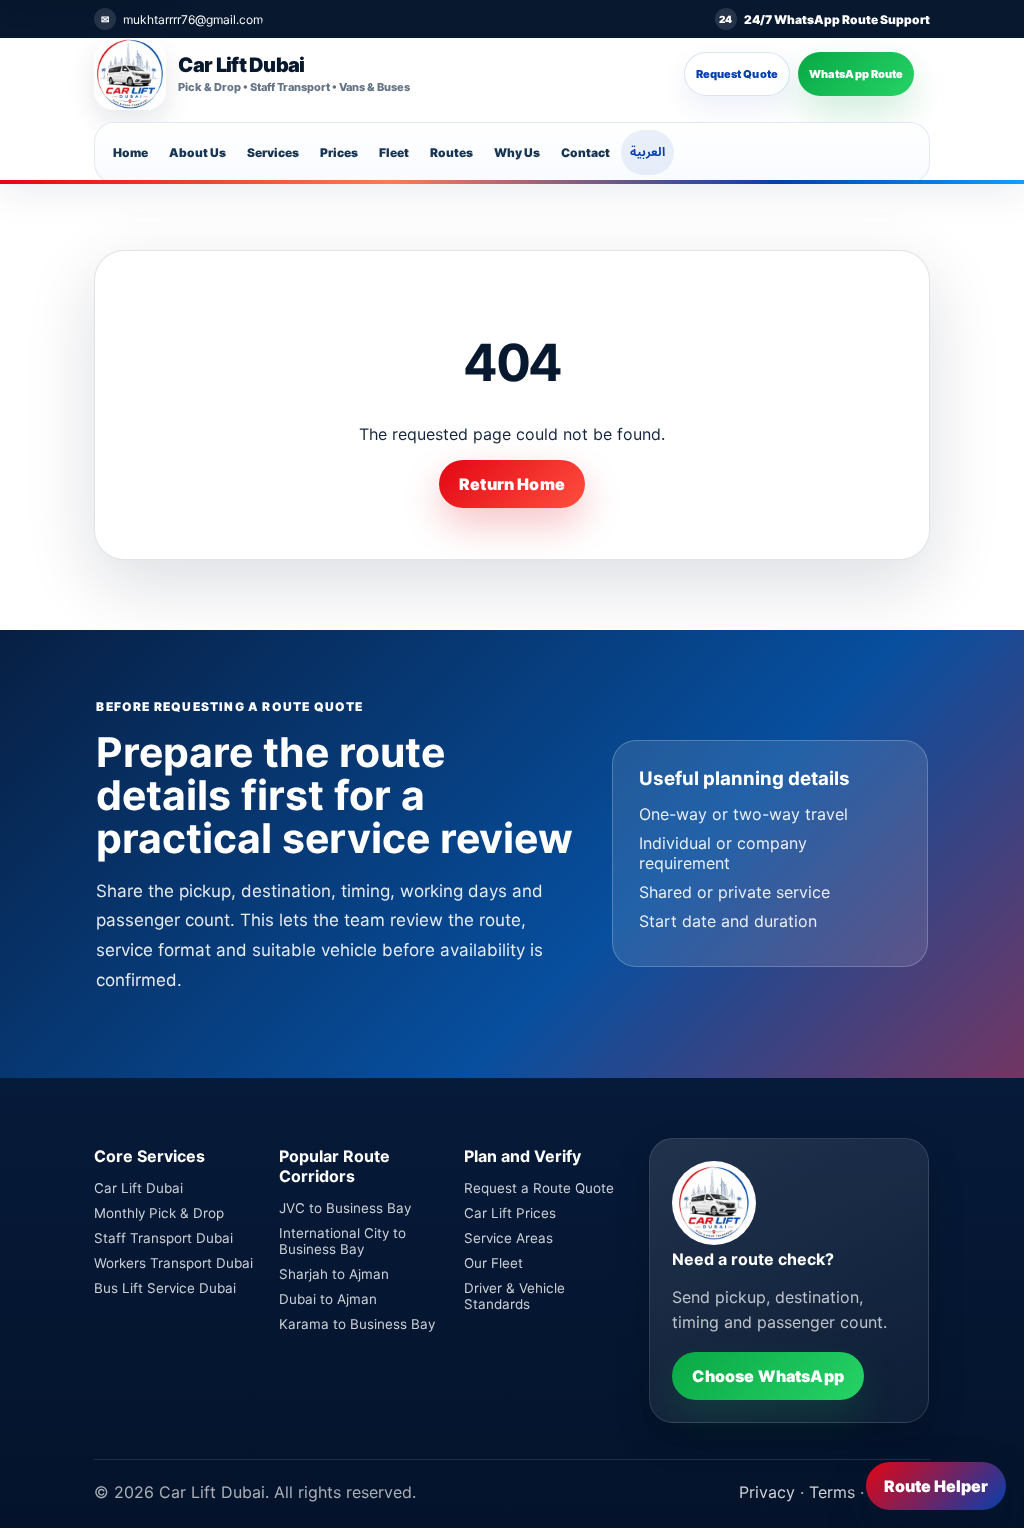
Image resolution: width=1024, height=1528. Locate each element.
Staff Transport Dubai (163, 1238)
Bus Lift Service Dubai (165, 1288)
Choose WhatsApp (767, 1376)
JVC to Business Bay (345, 1208)
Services (273, 152)
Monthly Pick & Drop (159, 1213)
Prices (339, 152)
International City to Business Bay (342, 1241)
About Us (197, 152)
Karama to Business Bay (357, 1324)
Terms (832, 1492)
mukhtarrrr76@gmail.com (193, 19)
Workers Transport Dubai (173, 1263)
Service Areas (508, 1238)
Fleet (394, 152)
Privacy (767, 1492)
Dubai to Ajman (328, 1299)
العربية (647, 151)
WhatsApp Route (856, 74)
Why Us (517, 152)
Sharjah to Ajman (334, 1274)
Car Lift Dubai (138, 1188)
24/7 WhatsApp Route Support (837, 19)
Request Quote (737, 74)
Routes (451, 152)
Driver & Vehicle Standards (514, 1296)
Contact (585, 152)
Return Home (512, 484)
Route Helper (936, 1486)
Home (130, 152)
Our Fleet (493, 1263)
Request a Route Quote (539, 1188)
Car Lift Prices (510, 1213)
